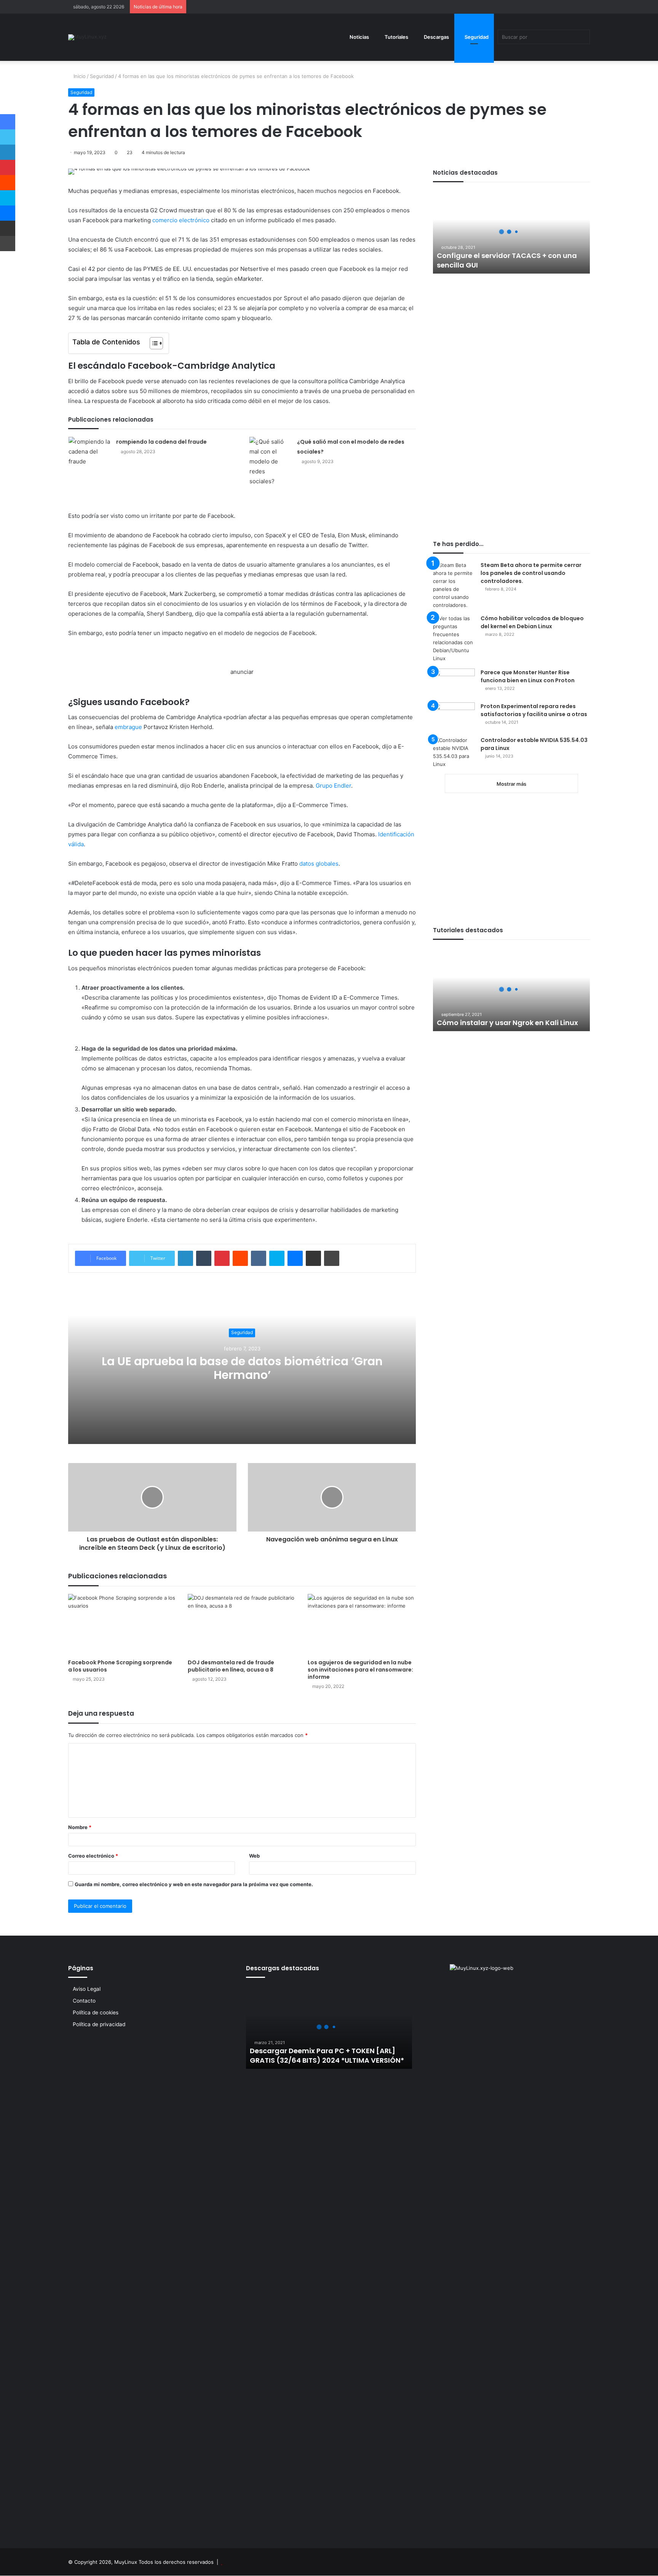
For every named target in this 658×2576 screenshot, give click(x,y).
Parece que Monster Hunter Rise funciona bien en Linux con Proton (528, 676)
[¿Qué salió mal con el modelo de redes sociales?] (270, 462)
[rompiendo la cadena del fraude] (89, 452)
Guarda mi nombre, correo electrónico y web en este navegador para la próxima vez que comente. (194, 1884)
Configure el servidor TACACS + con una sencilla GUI (507, 260)
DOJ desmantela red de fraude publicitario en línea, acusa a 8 (231, 1666)
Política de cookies (96, 2012)
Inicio (79, 76)
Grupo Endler (333, 786)
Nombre (80, 1827)
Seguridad (476, 37)
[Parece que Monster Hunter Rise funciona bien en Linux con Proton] (454, 683)
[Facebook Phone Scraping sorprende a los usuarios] (122, 1624)
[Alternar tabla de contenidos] (153, 343)
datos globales (319, 864)
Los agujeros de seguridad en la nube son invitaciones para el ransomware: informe (360, 1670)
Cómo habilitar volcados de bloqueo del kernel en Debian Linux (532, 622)
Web (254, 1856)
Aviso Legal (87, 1989)
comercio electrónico (181, 220)
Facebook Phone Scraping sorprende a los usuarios (120, 1666)
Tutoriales (396, 37)
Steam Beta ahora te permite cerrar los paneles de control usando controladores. (531, 573)
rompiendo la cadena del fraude (161, 442)
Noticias (359, 37)
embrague (128, 727)
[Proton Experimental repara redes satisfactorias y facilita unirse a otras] (454, 717)
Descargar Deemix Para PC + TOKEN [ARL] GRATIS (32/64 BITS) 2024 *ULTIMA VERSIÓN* (327, 2055)
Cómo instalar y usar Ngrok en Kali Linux (507, 1023)
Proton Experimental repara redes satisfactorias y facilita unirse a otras (534, 710)
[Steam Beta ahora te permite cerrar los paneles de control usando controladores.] (454, 585)
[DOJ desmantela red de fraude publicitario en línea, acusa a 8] (242, 1624)
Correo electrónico (93, 1856)
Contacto (84, 2001)
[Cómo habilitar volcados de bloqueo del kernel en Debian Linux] (454, 639)
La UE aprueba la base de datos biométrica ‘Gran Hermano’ (242, 1368)
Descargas (436, 37)
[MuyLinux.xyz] (87, 37)
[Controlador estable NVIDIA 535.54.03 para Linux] (454, 752)
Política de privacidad (99, 2024)
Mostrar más (511, 784)
